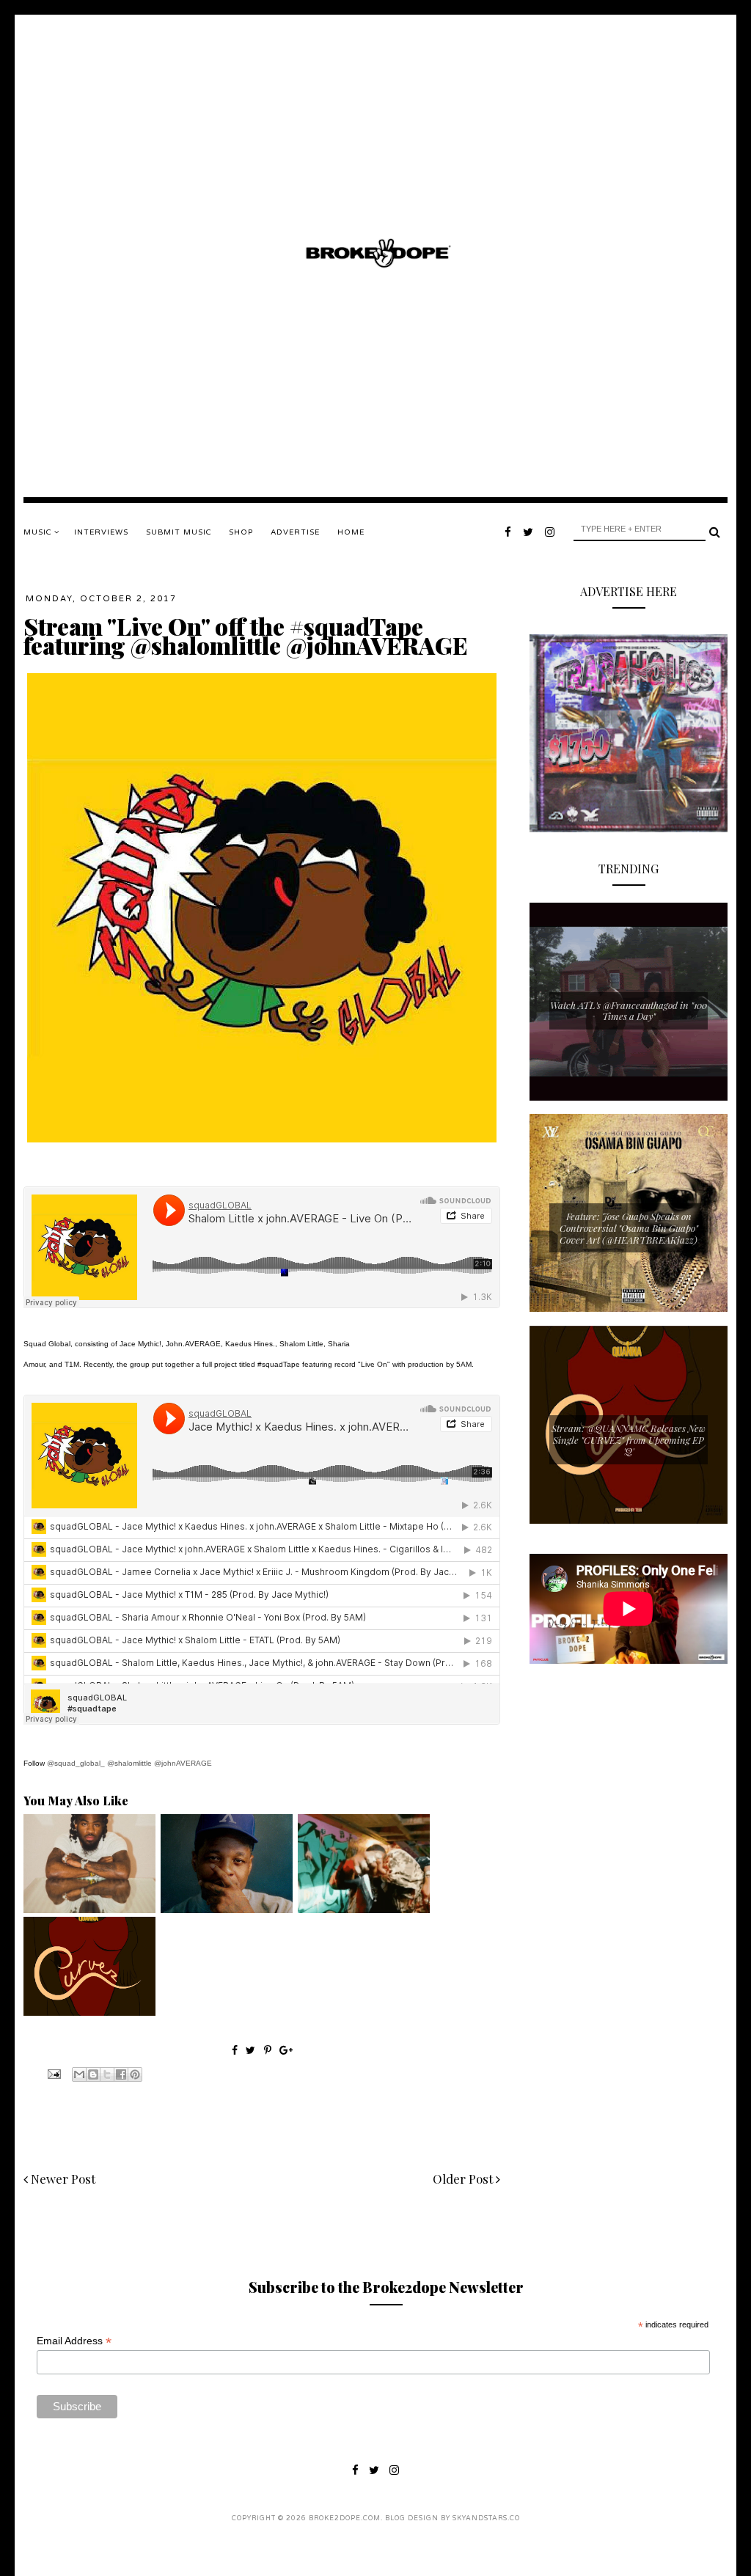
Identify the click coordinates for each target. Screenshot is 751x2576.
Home (351, 532)
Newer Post (62, 2179)
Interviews (101, 532)
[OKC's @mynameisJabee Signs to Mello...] (227, 1909)
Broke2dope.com (345, 2518)
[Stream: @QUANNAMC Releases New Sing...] (89, 2012)
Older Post (464, 2179)
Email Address (74, 2341)
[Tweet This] (252, 2050)
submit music (179, 532)
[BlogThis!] (93, 2074)
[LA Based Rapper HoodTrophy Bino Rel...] (364, 1909)
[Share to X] (107, 2074)
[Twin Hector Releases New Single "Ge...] (89, 1909)
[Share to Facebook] (121, 2074)
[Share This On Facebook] (235, 2050)
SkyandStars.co (486, 2518)
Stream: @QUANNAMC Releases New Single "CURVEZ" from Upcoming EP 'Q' (629, 1439)
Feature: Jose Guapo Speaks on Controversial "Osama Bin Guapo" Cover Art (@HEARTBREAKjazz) (629, 1228)
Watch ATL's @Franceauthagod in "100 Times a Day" (629, 1011)
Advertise (295, 532)
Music (39, 532)
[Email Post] (53, 2073)
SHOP (241, 532)
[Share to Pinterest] (135, 2074)
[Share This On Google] (286, 2050)
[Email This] (79, 2074)
